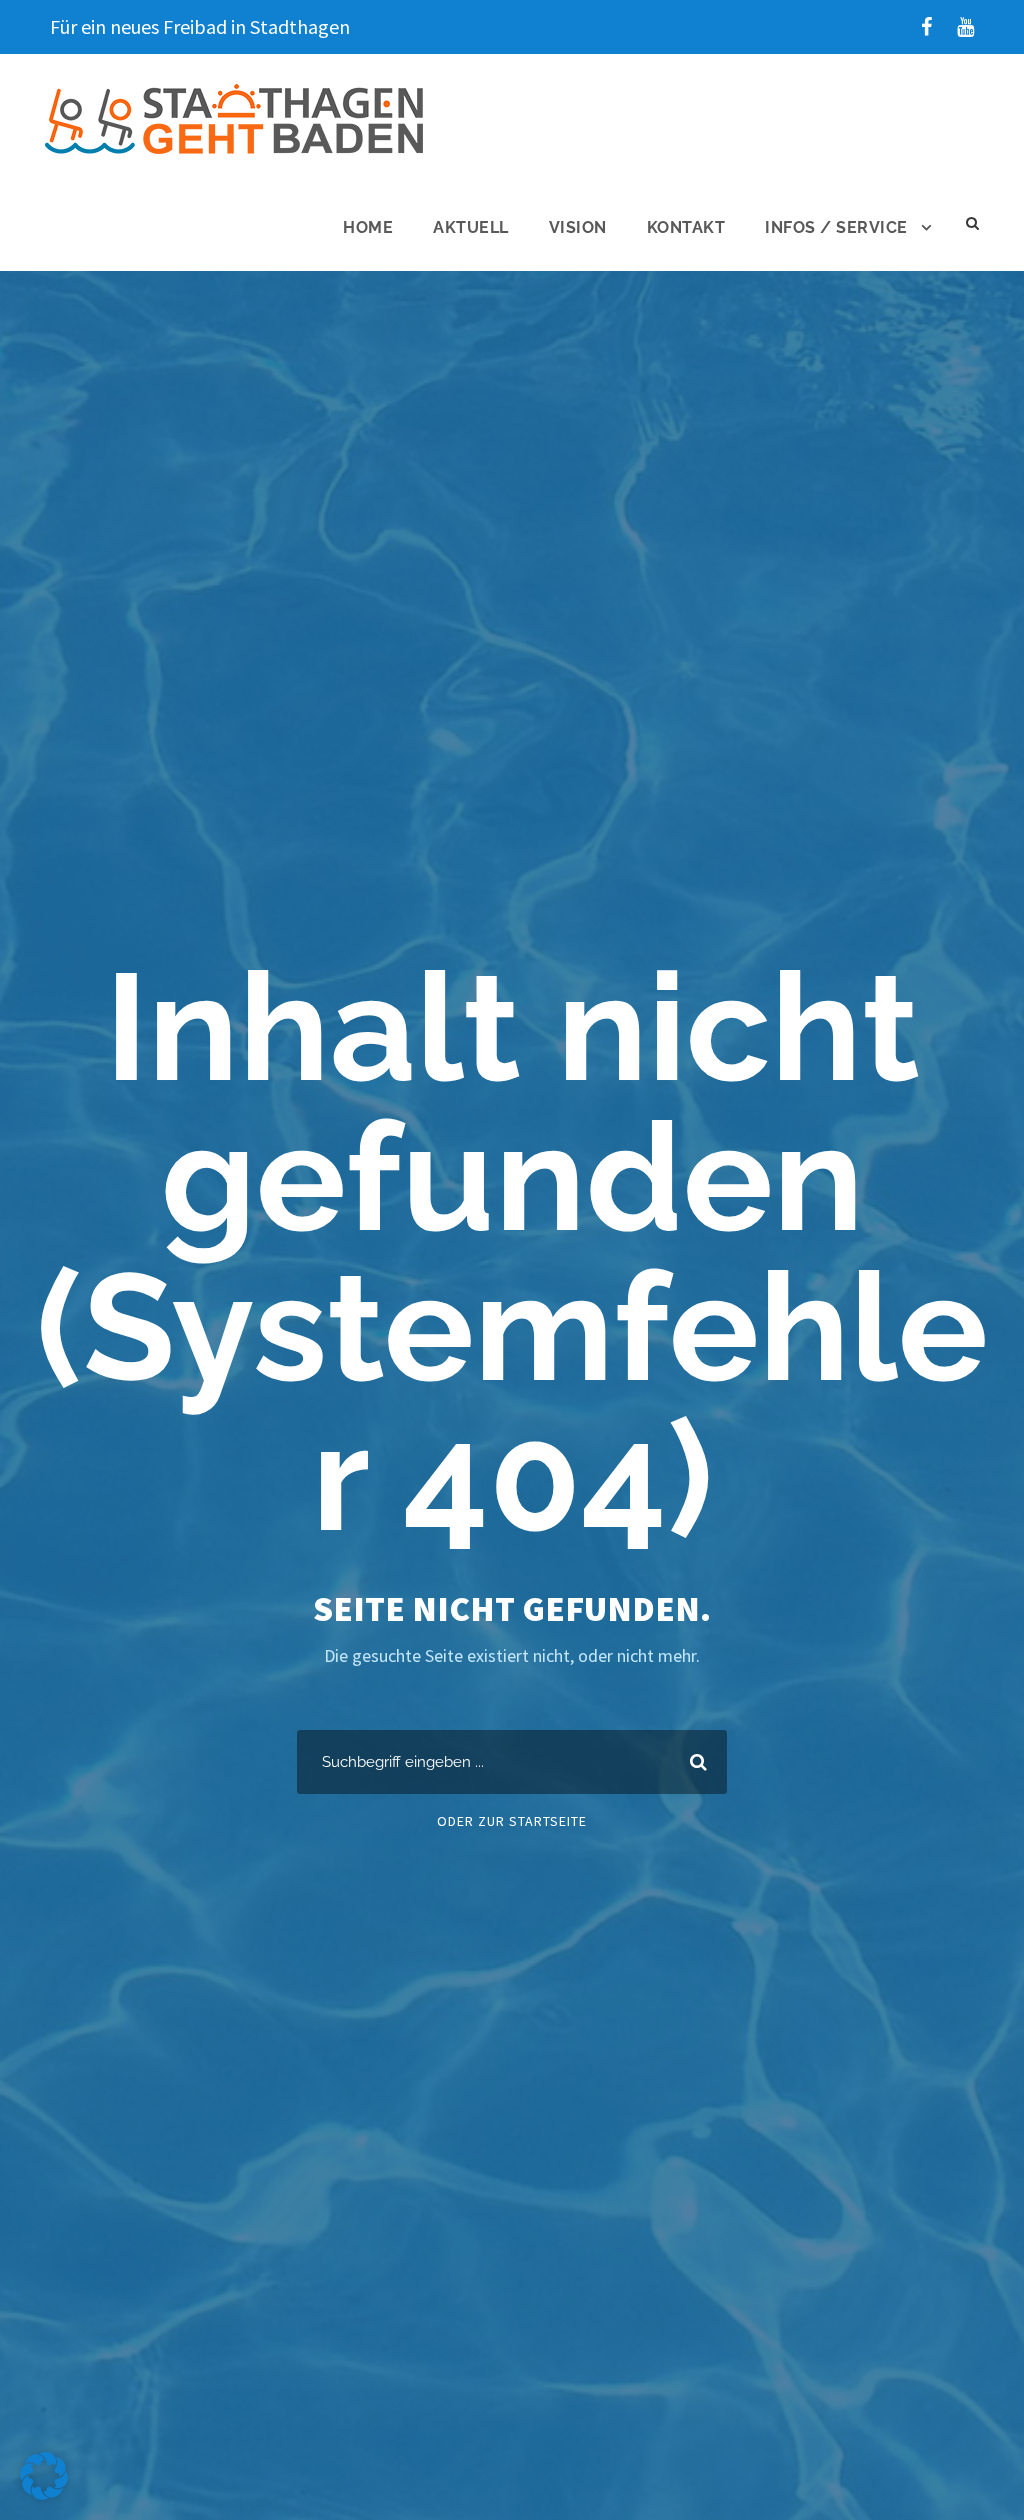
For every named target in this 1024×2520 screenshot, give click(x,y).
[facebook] (926, 26)
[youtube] (965, 26)
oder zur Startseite (512, 1821)
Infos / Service (836, 227)
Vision (578, 227)
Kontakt (686, 227)
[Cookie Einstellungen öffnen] (44, 2494)
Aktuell (471, 227)
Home (368, 227)
